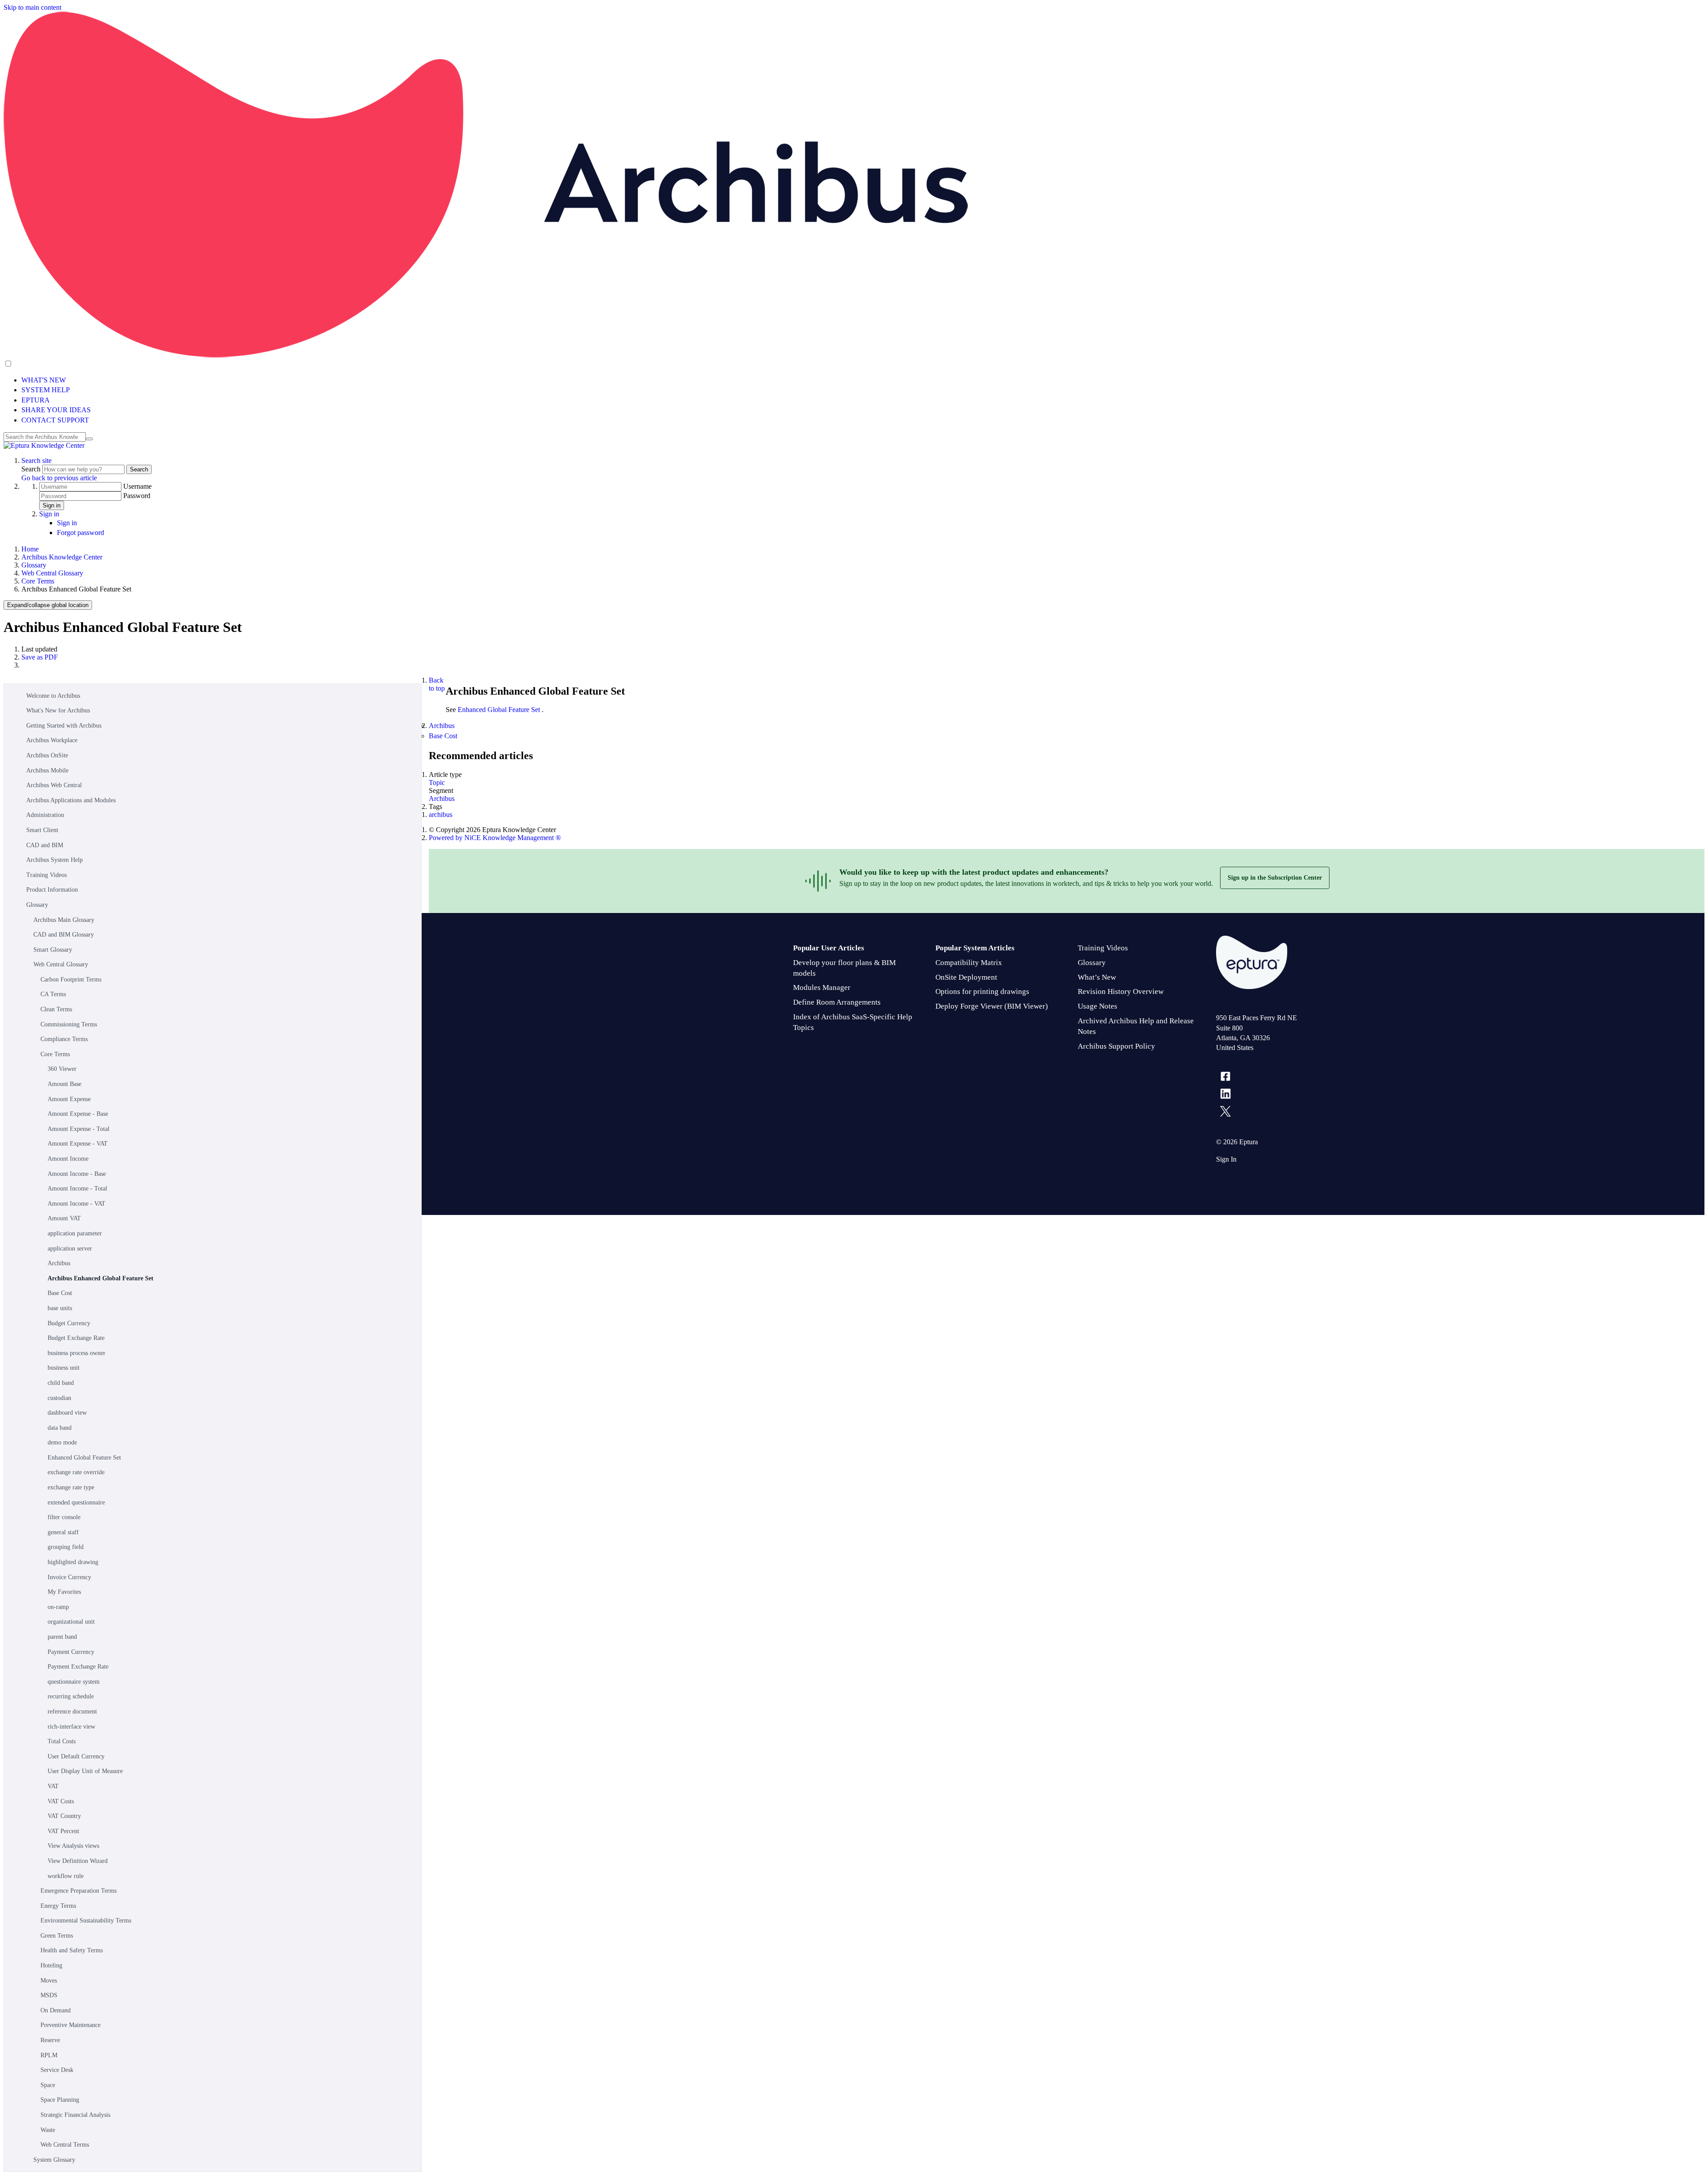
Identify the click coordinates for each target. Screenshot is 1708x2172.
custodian (59, 1398)
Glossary (34, 565)
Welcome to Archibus (53, 696)
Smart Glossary (53, 950)
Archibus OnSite (47, 755)
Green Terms (57, 1936)
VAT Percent (63, 1831)
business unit (64, 1368)
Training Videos (46, 875)
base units (60, 1308)
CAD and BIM (45, 845)
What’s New (1097, 977)
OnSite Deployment (966, 977)
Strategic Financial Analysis (75, 2115)
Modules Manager (822, 987)
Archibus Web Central (54, 785)
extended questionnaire (76, 1502)
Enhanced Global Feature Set (84, 1458)
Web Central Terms (65, 2145)
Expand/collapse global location (48, 605)
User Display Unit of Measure (85, 1771)
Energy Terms (58, 1906)
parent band (62, 1637)
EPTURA (36, 400)
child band (61, 1383)
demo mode (62, 1442)
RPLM (49, 2055)
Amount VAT (64, 1218)
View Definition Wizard (78, 1861)
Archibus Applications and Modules (71, 800)
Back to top (437, 684)
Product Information (52, 890)
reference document (72, 1711)
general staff (63, 1532)
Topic (437, 782)
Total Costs (62, 1741)
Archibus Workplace (52, 740)
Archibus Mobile (47, 770)
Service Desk (57, 2070)
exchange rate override (76, 1472)
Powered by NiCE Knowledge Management (495, 838)
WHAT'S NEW (44, 380)
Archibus (59, 1263)
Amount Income (68, 1159)
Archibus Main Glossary (64, 920)
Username (137, 486)
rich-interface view (71, 1727)
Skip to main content (32, 7)
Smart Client (42, 830)
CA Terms (53, 994)
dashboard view (67, 1413)
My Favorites (64, 1592)
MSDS (49, 1995)
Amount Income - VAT (77, 1204)
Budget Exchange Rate (76, 1338)
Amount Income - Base (77, 1174)
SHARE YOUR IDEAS (56, 410)
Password (137, 496)
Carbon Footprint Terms (71, 979)
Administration (45, 815)
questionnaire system (74, 1682)
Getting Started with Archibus (64, 726)
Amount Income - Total (77, 1189)
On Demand (56, 2010)
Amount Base (64, 1084)
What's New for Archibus (58, 710)
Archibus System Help (54, 860)
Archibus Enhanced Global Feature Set (101, 1278)
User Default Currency (76, 1756)
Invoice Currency (69, 1577)
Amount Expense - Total (79, 1129)
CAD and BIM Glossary (64, 935)
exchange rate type (71, 1487)
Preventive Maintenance (70, 2025)
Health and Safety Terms (72, 1950)
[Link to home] (44, 445)
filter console (64, 1517)
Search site (36, 461)
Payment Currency (71, 1652)
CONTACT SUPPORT (55, 420)
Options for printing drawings (982, 991)
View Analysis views (73, 1846)
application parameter (75, 1233)
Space (48, 2085)
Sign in (52, 505)
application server (70, 1249)
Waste (48, 2130)
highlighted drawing (73, 1562)
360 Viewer (62, 1069)
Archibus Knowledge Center (62, 557)
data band (60, 1428)
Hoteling (51, 1965)
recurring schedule (71, 1696)
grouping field (66, 1547)
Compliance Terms (64, 1039)
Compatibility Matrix (969, 963)
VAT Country (64, 1816)
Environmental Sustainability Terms (86, 1921)
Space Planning (60, 2100)
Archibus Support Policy (1116, 1046)
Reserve (50, 2040)
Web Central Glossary (52, 573)
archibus (441, 814)
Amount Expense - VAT (78, 1144)
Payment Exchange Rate (78, 1667)
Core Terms (38, 581)
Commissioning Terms (69, 1024)
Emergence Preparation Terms (79, 1891)
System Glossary (54, 2160)
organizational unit (71, 1622)
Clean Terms (56, 1009)
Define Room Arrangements (837, 1002)
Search (32, 469)
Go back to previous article (59, 478)
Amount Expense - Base (78, 1114)
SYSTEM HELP (46, 390)
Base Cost (60, 1293)
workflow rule (66, 1876)
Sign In (1226, 1159)
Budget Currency (69, 1323)
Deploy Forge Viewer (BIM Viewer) (992, 1006)
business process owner (77, 1353)
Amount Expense (69, 1099)
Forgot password (81, 533)
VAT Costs (61, 1801)
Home (30, 549)
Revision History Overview (1121, 991)
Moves (49, 1981)
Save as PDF (40, 657)
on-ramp (58, 1607)
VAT (53, 1786)
